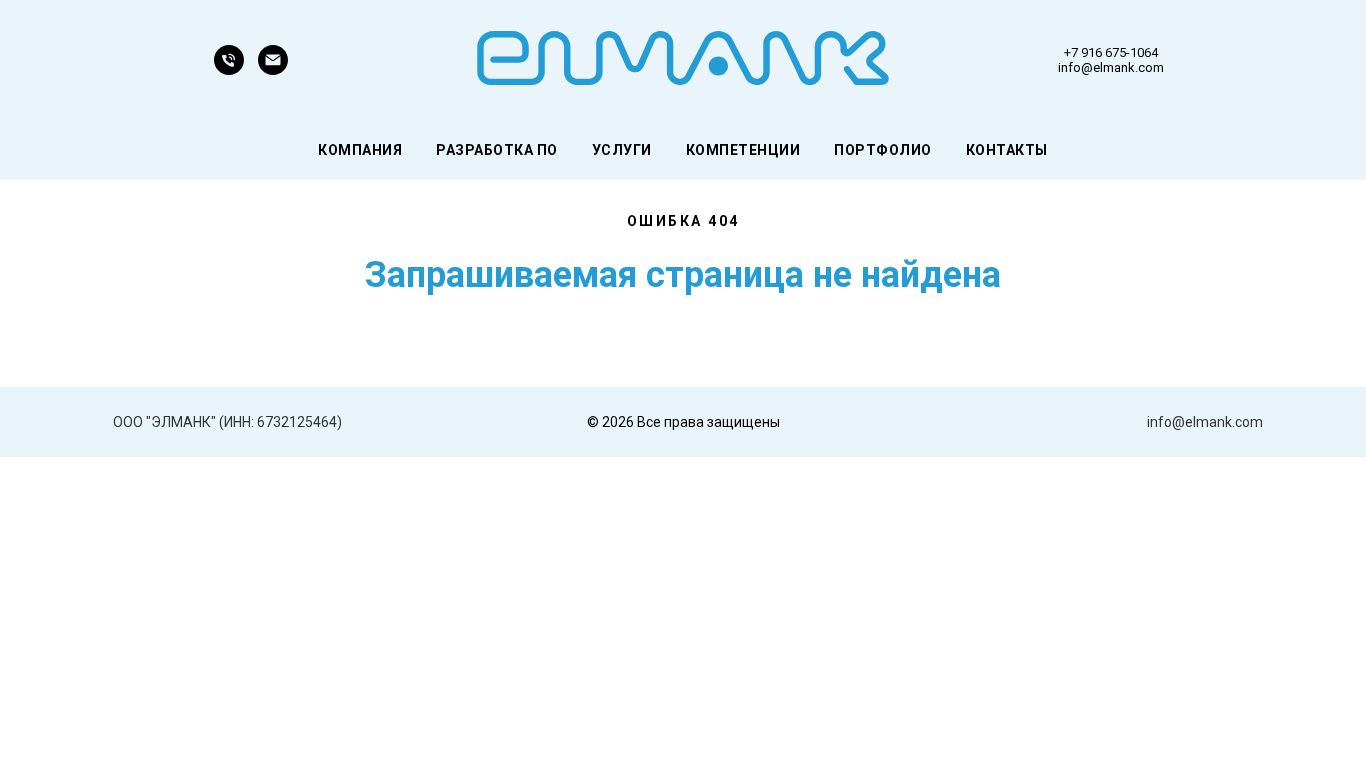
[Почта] (273, 69)
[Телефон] (229, 69)
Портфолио (883, 150)
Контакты (1007, 150)
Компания (360, 150)
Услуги (622, 150)
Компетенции (743, 150)
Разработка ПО (497, 150)
